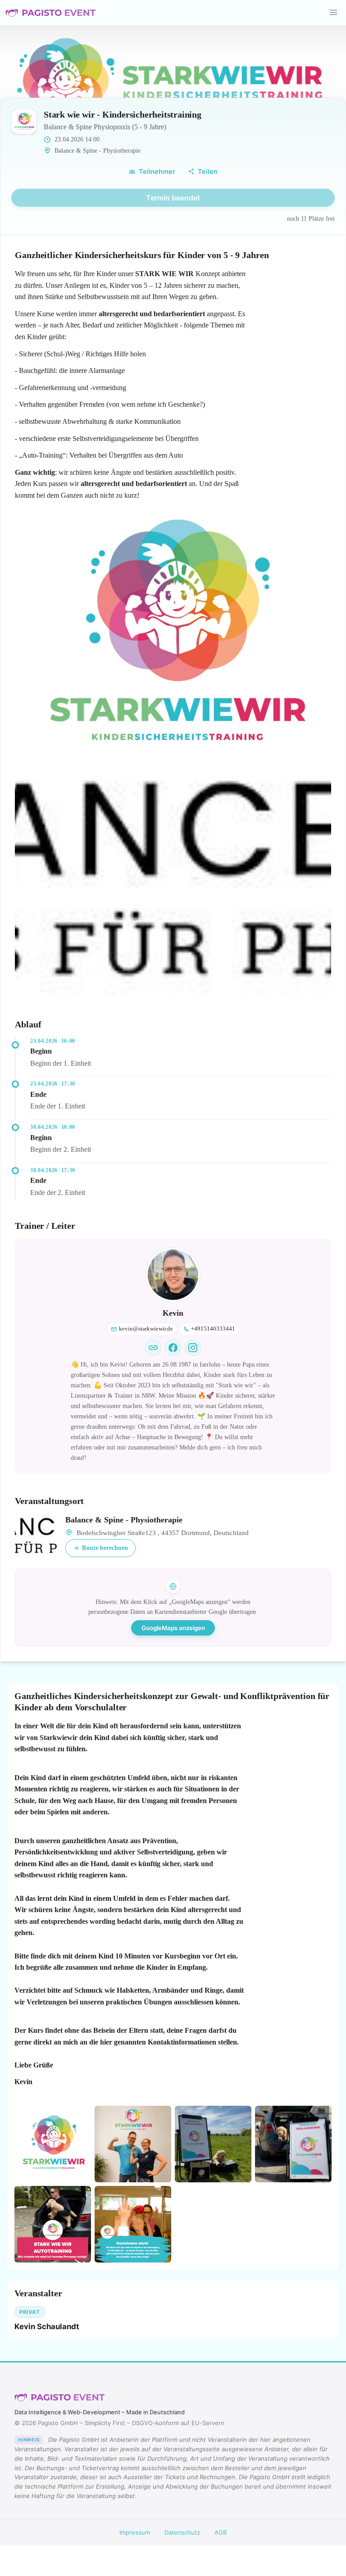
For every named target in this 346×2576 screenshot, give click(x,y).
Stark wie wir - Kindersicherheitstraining (123, 114)
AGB (221, 2532)
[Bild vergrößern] (173, 638)
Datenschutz (182, 2532)
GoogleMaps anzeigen (173, 1628)
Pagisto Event (50, 13)
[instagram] (193, 1348)
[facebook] (173, 1348)
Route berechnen (105, 1548)
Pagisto (59, 2398)
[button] (333, 13)
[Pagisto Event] (50, 13)
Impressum (135, 2532)
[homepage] (153, 1348)
